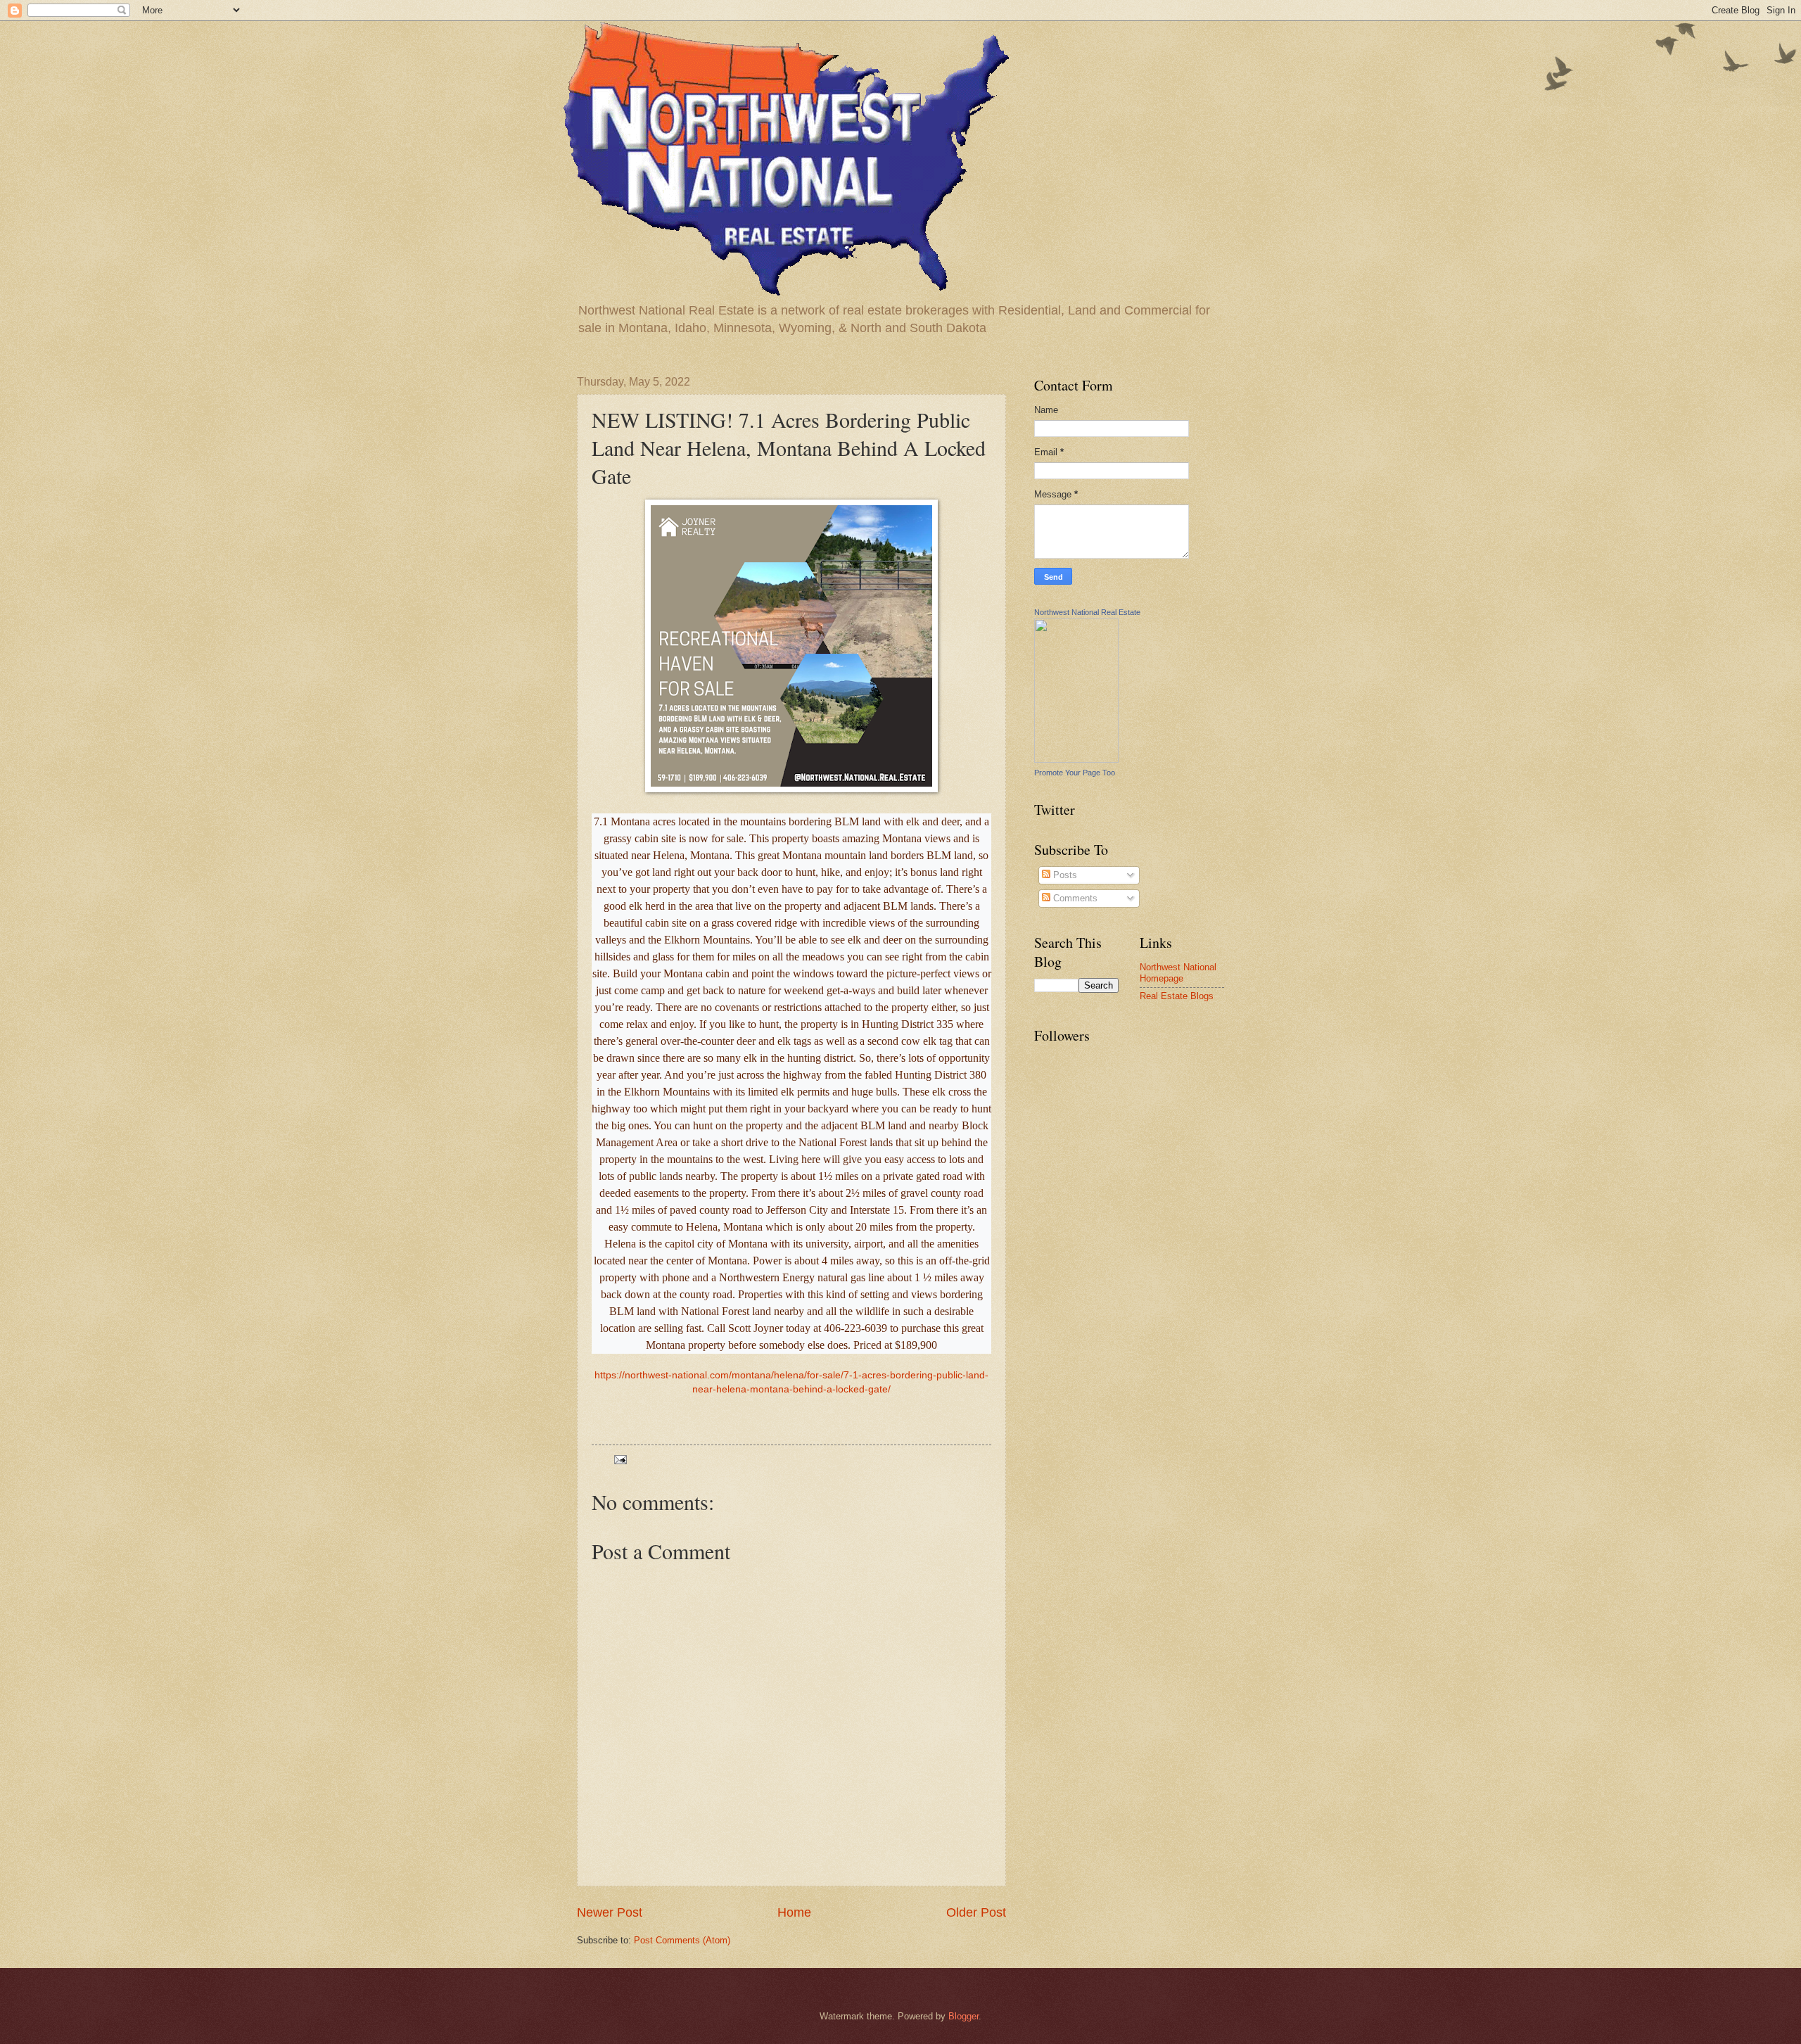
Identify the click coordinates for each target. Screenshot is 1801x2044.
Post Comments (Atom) (682, 1940)
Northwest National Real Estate (1087, 612)
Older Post (976, 1912)
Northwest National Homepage (1178, 972)
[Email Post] (620, 1459)
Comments (1074, 898)
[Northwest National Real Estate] (1076, 760)
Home (794, 1912)
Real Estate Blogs (1177, 996)
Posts (1064, 875)
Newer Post (610, 1912)
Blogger (963, 2016)
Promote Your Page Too (1075, 773)
